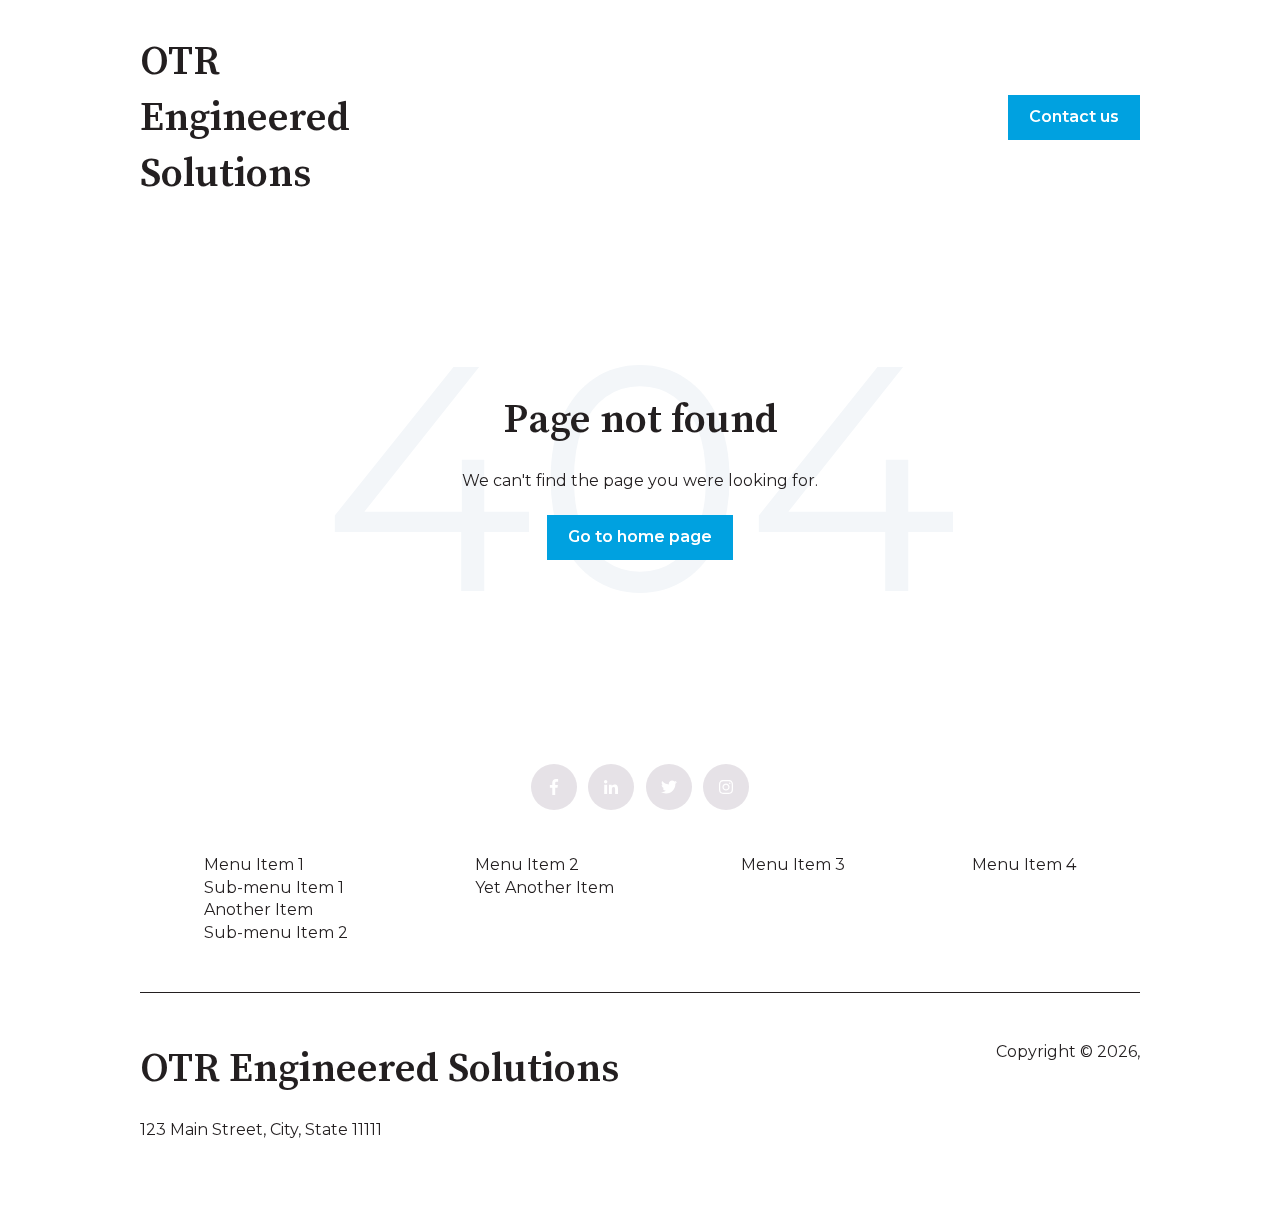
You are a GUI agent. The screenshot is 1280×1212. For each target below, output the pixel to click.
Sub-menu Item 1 (274, 887)
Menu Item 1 (254, 864)
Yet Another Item (544, 887)
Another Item (258, 909)
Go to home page (640, 536)
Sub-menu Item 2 (276, 932)
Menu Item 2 (527, 864)
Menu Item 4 (1024, 864)
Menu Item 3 (793, 864)
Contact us (1074, 116)
